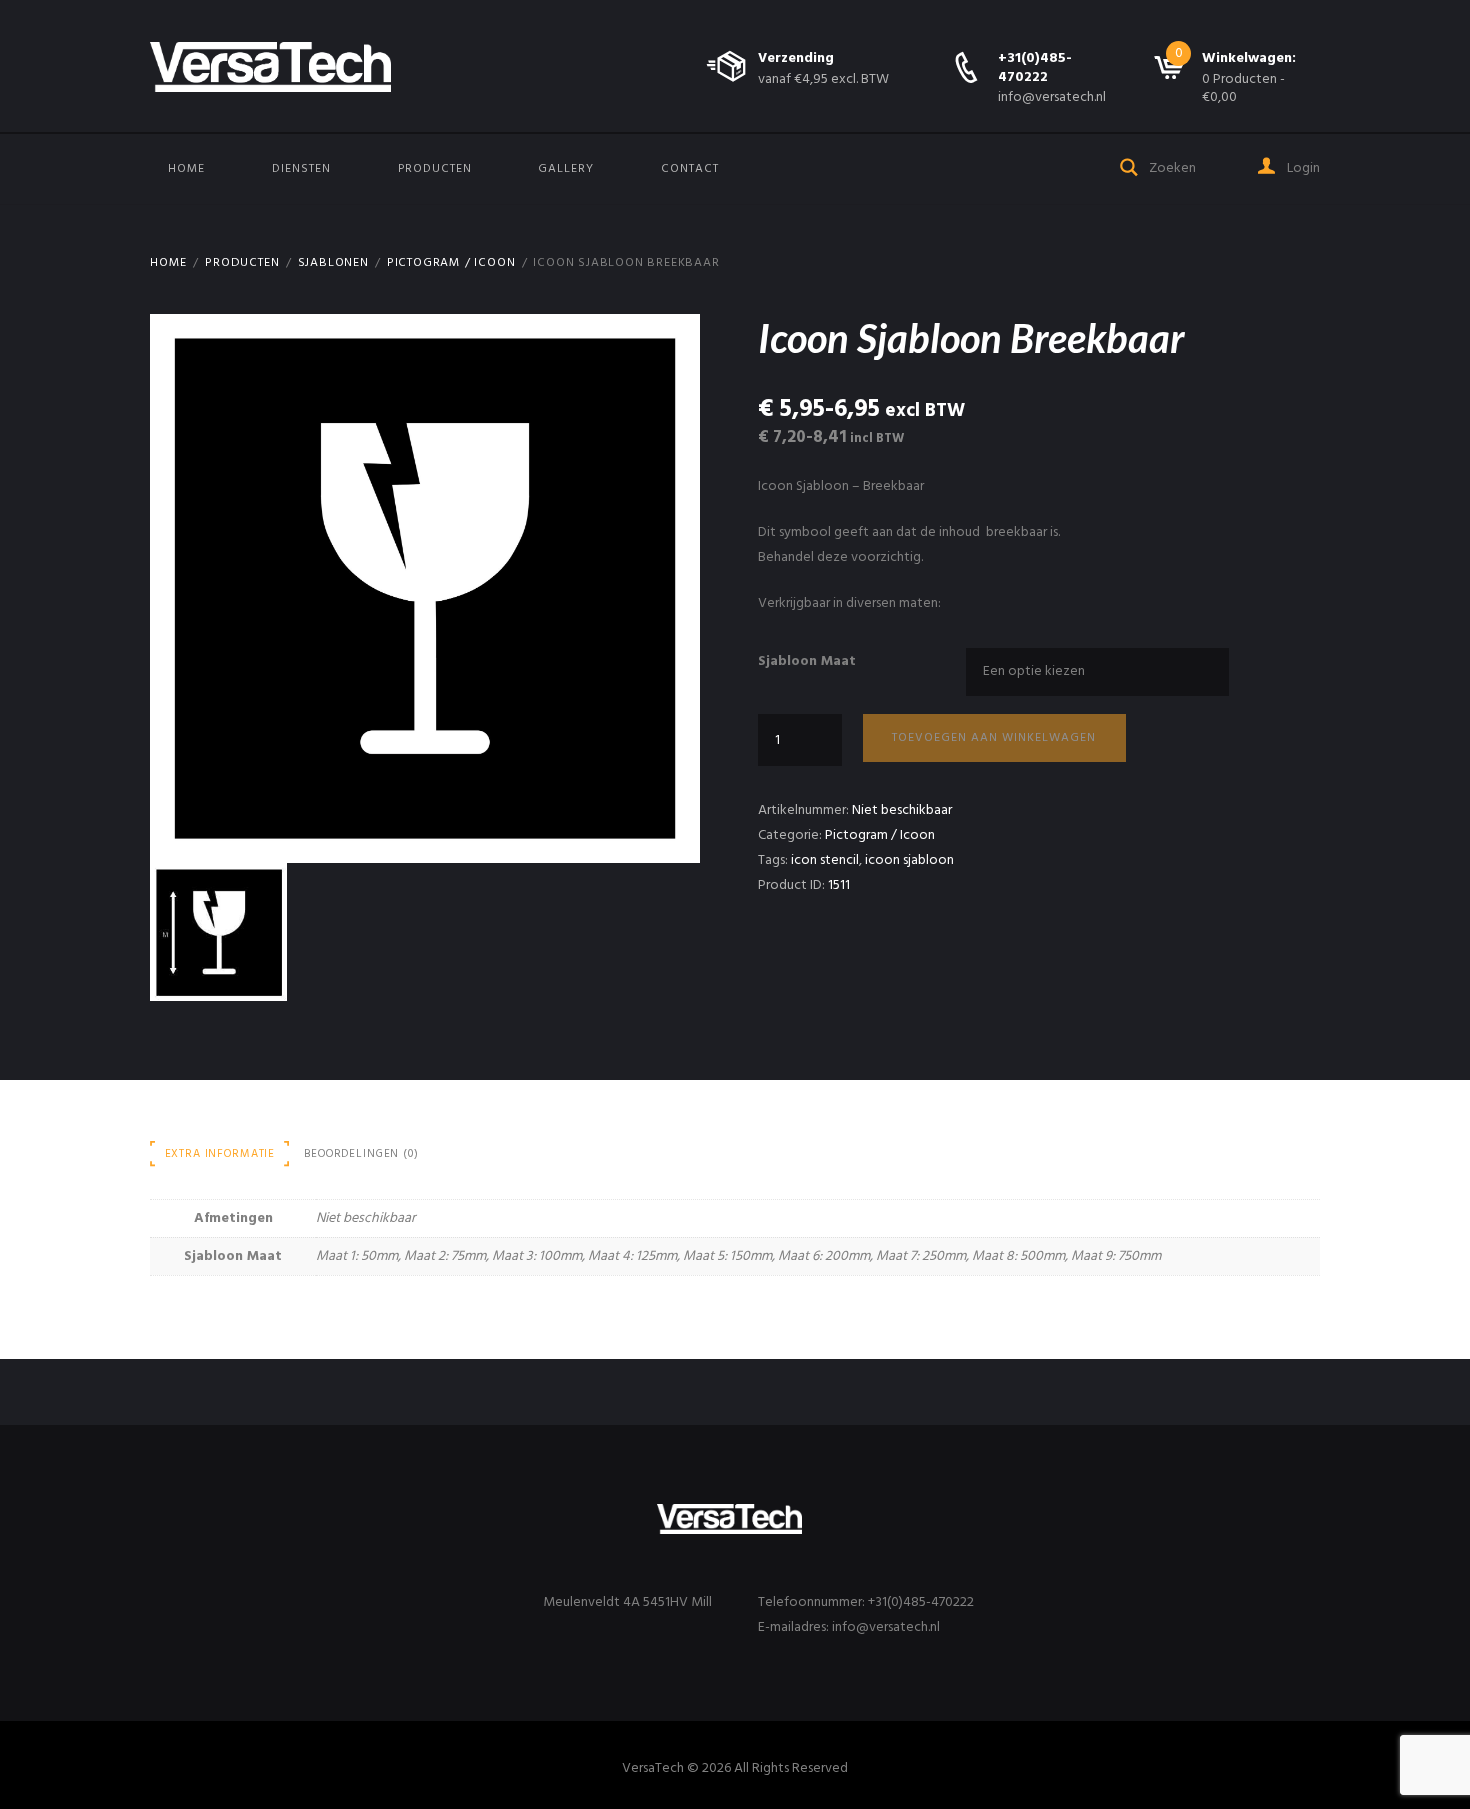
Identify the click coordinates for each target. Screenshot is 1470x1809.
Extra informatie (220, 1154)
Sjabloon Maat (807, 661)
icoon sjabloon (909, 860)
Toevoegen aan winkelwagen (994, 738)
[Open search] (1130, 165)
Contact (690, 169)
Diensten (301, 169)
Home (186, 169)
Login (1302, 168)
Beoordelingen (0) (361, 1154)
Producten (435, 169)
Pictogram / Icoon (451, 263)
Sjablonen (333, 263)
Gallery (566, 169)
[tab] (220, 1154)
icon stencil (825, 860)
